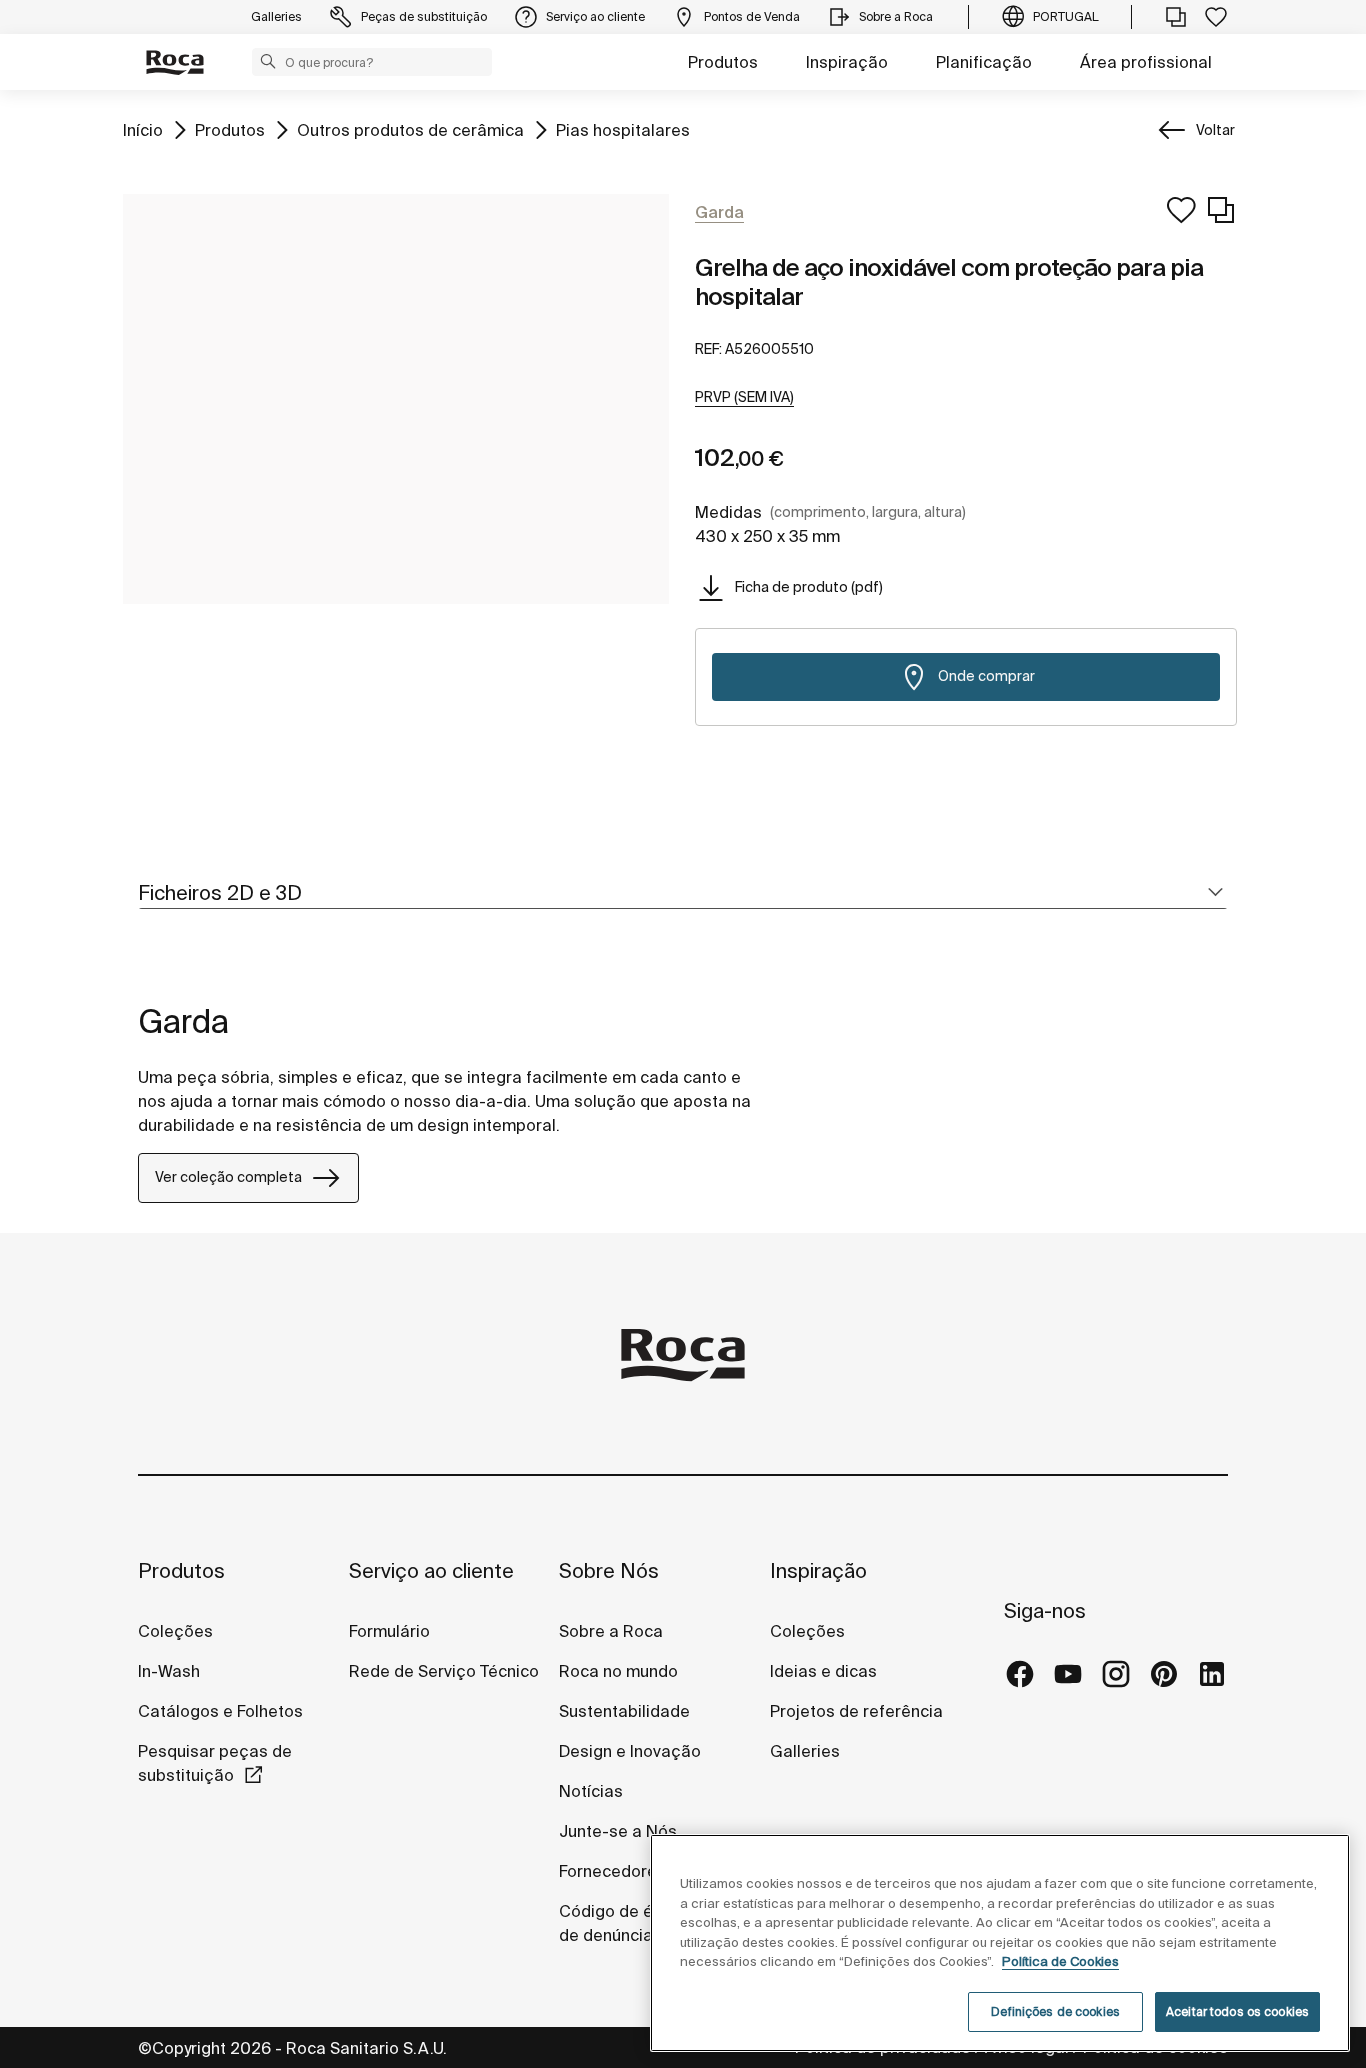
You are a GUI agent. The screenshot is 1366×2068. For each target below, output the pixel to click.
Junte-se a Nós (618, 1831)
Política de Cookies (1060, 1961)
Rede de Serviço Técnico (444, 1671)
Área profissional (1146, 62)
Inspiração (847, 62)
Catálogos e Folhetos (220, 1711)
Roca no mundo (618, 1671)
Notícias (591, 1791)
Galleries (805, 1751)
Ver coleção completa (228, 1177)
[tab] (683, 893)
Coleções (175, 1631)
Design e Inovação (630, 1751)
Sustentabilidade (624, 1711)
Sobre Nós (609, 1570)
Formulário (389, 1631)
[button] (268, 61)
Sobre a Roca (611, 1631)
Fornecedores (612, 1871)
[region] (1000, 1943)
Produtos (723, 62)
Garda (183, 1021)
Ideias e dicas (823, 1671)
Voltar (1215, 130)
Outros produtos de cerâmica (410, 129)
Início (143, 129)
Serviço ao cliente (431, 1570)
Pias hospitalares (623, 129)
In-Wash (169, 1671)
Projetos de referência (856, 1711)
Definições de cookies (1055, 2011)
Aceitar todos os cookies (1237, 2011)
